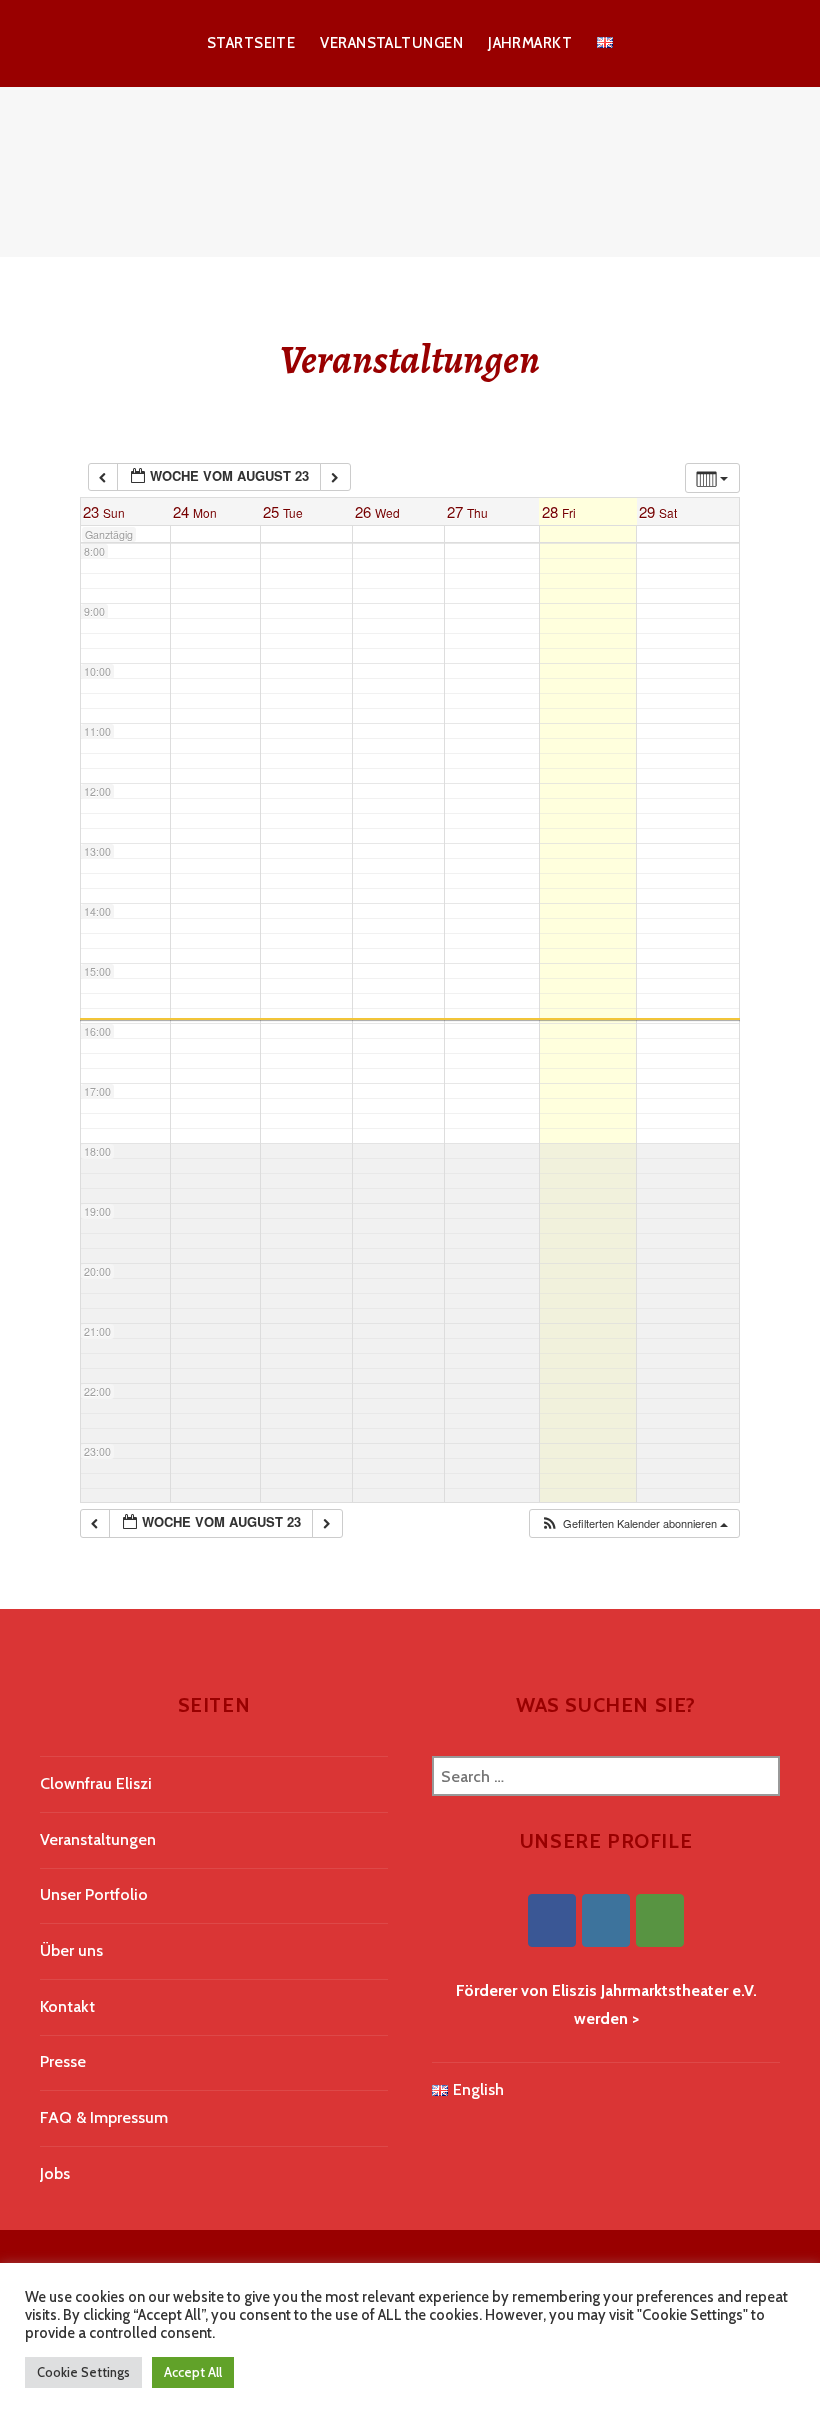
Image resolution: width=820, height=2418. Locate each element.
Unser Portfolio (94, 1894)
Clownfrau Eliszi (96, 1783)
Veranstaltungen (391, 43)
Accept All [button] (193, 2372)
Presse (63, 2061)
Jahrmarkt (530, 43)
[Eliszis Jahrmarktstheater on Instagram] (606, 1920)
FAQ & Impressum (104, 2117)
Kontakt (67, 2006)
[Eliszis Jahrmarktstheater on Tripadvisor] (660, 1920)
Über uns (71, 1950)
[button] (634, 1523)
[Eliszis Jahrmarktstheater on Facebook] (552, 1920)
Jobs (55, 2173)
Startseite (251, 43)
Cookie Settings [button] (83, 2372)
